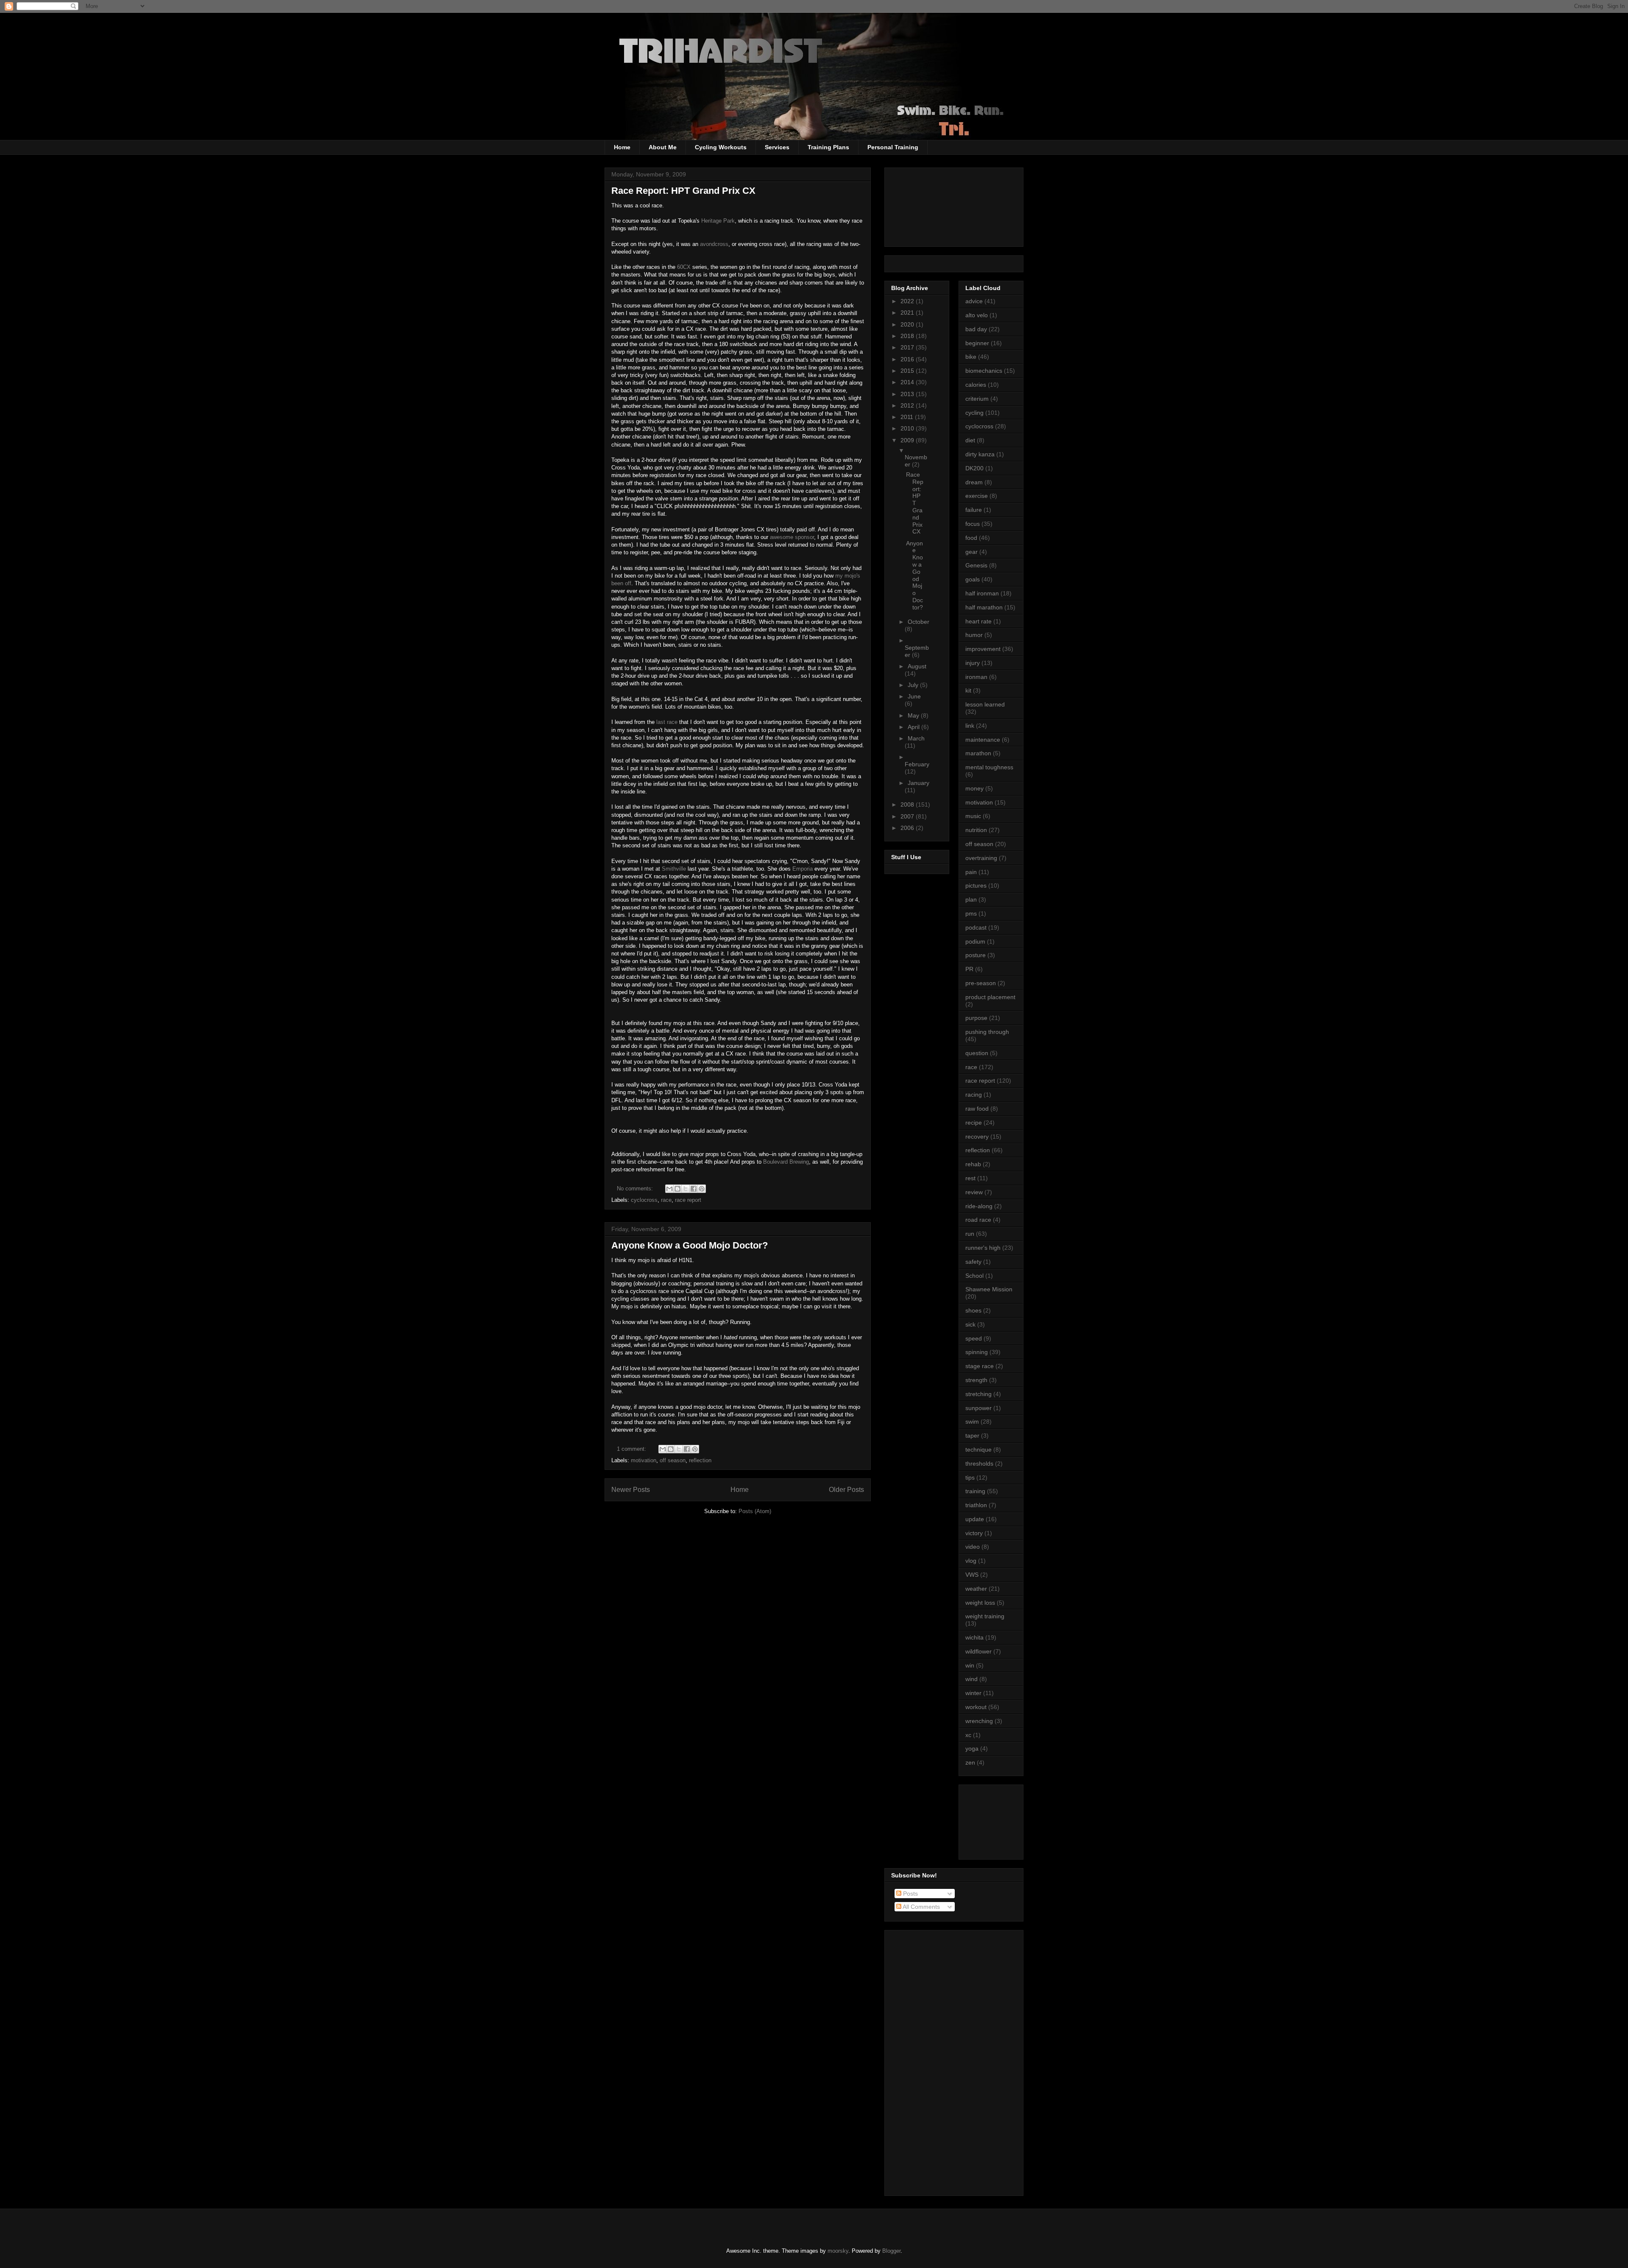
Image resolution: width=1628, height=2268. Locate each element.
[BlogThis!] (677, 1189)
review (974, 1192)
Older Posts (846, 1490)
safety (973, 1262)
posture (976, 955)
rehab (973, 1164)
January (919, 783)
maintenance (983, 740)
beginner (977, 343)
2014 (908, 382)
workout (976, 1707)
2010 (908, 428)
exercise (977, 496)
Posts (910, 1894)
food (971, 538)
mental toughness (989, 767)
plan (971, 899)
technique (978, 1450)
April (914, 727)
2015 (908, 371)
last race (667, 722)
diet (970, 440)
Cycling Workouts (721, 147)
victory (974, 1533)
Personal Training (893, 147)
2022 (908, 301)
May (914, 715)
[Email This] (669, 1189)
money (974, 788)
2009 (908, 440)
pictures (976, 885)
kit (968, 690)
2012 (908, 405)
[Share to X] (686, 1189)
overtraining (981, 858)
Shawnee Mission (989, 1289)
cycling (974, 413)
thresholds (979, 1464)
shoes (973, 1310)
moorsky (838, 2251)
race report (688, 1200)
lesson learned (985, 704)
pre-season (981, 983)
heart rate (978, 621)
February (917, 764)
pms (971, 913)
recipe (974, 1123)
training (975, 1491)
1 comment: (632, 1449)
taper (972, 1436)
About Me (663, 147)
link (970, 726)
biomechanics (984, 371)
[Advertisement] (1004, 1820)
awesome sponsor (792, 537)
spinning (977, 1352)
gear (972, 552)
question (977, 1053)
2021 (908, 313)
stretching (978, 1394)
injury (973, 663)
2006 (908, 828)
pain (971, 872)
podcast (976, 927)
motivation (644, 1460)
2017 (908, 347)
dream (974, 482)
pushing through (987, 1032)
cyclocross (644, 1200)
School (974, 1276)
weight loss (980, 1603)
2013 (908, 394)
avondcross (714, 244)
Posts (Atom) (755, 1511)
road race (978, 1220)
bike (971, 357)
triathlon (976, 1505)
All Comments (921, 1907)
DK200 (974, 468)
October (919, 622)
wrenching (979, 1721)
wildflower (978, 1651)
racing (974, 1095)
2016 (908, 359)
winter (973, 1693)
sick (970, 1324)
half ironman (982, 593)
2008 (908, 804)
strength (976, 1380)
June (914, 696)
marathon (978, 753)
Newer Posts (631, 1490)
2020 (908, 324)
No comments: (636, 1188)
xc (968, 1735)
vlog (971, 1561)
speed (974, 1338)
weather (976, 1589)
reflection (700, 1460)
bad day (976, 329)
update (975, 1519)
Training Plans (828, 147)
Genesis (976, 565)
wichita (974, 1637)
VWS (972, 1575)
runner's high (983, 1248)
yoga (972, 1748)
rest (970, 1178)
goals (973, 579)
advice (974, 301)
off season (673, 1460)
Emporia (803, 869)
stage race (980, 1366)
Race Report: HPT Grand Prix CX (683, 191)
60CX (684, 267)
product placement (990, 997)
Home (622, 147)
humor (974, 635)
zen (970, 1762)
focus (973, 524)
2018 (908, 336)
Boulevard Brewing (786, 1162)
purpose (976, 1018)
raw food (977, 1109)
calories (976, 385)
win (970, 1665)
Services (777, 147)
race (666, 1200)
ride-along (979, 1206)
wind (972, 1679)
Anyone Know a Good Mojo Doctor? (690, 1245)
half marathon (984, 607)
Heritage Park (718, 221)
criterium (977, 399)
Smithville (674, 869)
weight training (985, 1616)
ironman (976, 677)
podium (975, 941)
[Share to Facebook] (694, 1189)
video (973, 1547)
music (973, 816)
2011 (908, 417)
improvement (983, 649)
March (916, 738)
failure (974, 510)
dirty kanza (980, 454)
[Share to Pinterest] (702, 1189)
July (914, 685)
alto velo (977, 315)
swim (972, 1422)
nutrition (976, 830)
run (970, 1234)
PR (969, 969)
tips (970, 1478)
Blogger (891, 2251)
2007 (908, 816)
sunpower (978, 1408)
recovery (977, 1137)
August (917, 666)
